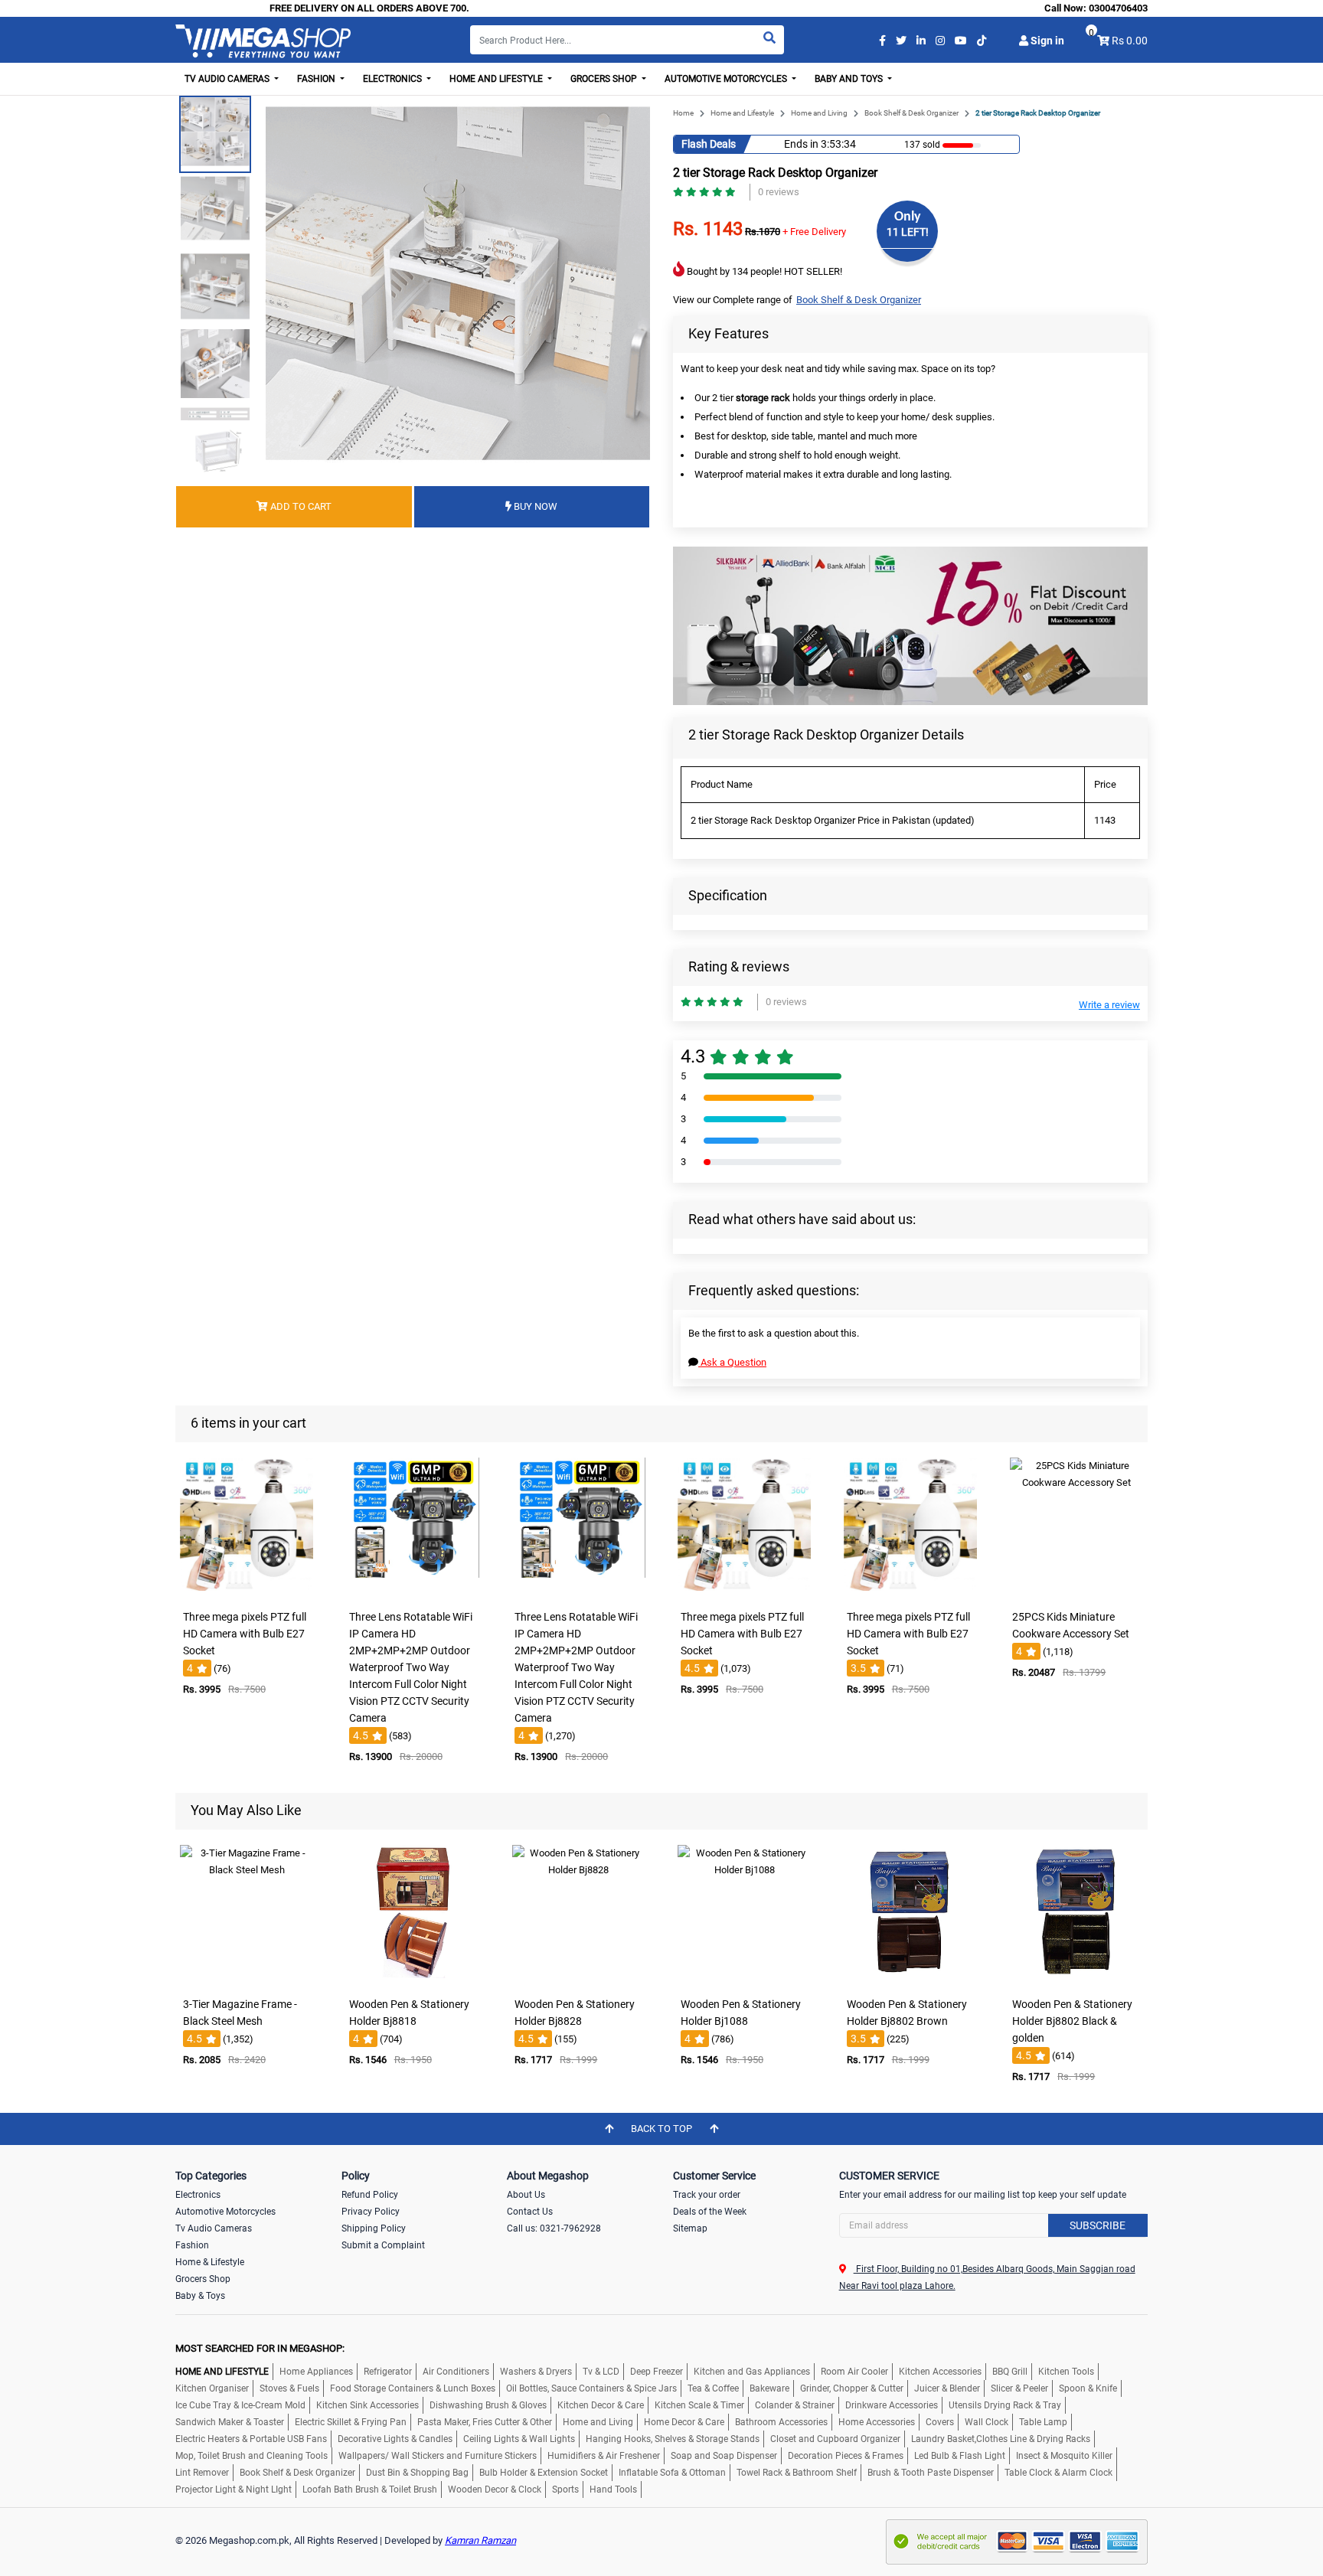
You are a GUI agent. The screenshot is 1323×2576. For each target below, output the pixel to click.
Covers (940, 2422)
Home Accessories (877, 2422)
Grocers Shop (203, 2279)
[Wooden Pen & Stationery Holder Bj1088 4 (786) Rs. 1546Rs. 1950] (744, 1979)
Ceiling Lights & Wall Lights (519, 2439)
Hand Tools (613, 2489)
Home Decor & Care (684, 2422)
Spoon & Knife (1088, 2388)
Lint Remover (202, 2473)
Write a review (1109, 1005)
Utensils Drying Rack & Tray (1005, 2405)
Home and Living (819, 113)
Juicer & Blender (947, 2388)
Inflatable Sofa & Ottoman (672, 2473)
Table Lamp (1043, 2422)
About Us (526, 2195)
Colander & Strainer (795, 2405)
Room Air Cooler (854, 2372)
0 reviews (779, 192)
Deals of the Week (710, 2212)
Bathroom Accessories (781, 2422)
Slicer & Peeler (1019, 2388)
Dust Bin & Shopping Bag (417, 2473)
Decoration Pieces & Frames (846, 2456)
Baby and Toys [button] (850, 79)
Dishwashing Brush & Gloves (488, 2405)
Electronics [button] (394, 79)
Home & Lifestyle (210, 2262)
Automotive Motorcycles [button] (727, 79)
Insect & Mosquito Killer (1064, 2456)
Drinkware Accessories (892, 2405)
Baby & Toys (200, 2296)
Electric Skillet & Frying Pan (351, 2422)
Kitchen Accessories (940, 2372)
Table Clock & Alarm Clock (1058, 2473)
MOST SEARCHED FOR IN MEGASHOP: (260, 2348)
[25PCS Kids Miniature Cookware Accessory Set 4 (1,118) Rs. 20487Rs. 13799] (1076, 1592)
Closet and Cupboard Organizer (835, 2439)
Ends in (801, 144)
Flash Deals (709, 144)
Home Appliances (316, 2372)
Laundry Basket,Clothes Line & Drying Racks (1001, 2439)
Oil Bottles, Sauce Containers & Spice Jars (591, 2388)
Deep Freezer (657, 2372)
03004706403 (1118, 8)
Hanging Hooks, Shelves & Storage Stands (673, 2439)
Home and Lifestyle (742, 113)
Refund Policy (370, 2195)
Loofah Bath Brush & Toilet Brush (370, 2489)
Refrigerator (388, 2372)
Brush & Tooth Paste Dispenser (931, 2473)
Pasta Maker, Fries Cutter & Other (485, 2422)
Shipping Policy (374, 2228)
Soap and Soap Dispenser (724, 2456)
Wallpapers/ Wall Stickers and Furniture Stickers (438, 2456)
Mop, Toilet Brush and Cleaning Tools (252, 2456)
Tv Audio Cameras (214, 2228)
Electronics (198, 2195)
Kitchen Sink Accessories (367, 2405)
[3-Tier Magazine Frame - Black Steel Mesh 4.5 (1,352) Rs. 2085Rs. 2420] (247, 1979)
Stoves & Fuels (289, 2388)
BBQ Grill (1010, 2372)
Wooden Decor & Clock (495, 2489)
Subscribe (1098, 2225)
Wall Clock (987, 2422)
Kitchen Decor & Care (601, 2405)
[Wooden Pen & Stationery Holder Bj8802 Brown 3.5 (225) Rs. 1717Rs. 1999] (910, 1979)
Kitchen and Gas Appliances (752, 2372)
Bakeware (769, 2388)
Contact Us (530, 2212)
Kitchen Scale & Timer (699, 2405)
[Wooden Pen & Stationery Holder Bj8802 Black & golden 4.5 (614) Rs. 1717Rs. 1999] (1076, 1979)
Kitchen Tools (1066, 2372)
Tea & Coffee (713, 2388)
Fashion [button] (317, 79)
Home (683, 113)
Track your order (707, 2195)
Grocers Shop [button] (605, 79)
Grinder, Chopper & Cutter (852, 2388)
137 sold (922, 145)
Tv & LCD (601, 2372)
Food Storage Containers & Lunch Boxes (413, 2388)
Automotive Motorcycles (225, 2212)
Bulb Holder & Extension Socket (544, 2473)
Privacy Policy (371, 2212)
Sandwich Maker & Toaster (230, 2422)
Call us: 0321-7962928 (554, 2228)
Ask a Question (732, 1362)
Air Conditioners (456, 2372)
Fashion (192, 2245)
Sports (565, 2489)
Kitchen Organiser (212, 2388)
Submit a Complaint (383, 2245)
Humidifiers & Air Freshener (604, 2456)
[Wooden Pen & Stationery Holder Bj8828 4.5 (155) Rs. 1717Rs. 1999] (579, 1979)
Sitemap (690, 2228)
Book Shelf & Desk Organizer (911, 113)
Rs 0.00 (1130, 41)
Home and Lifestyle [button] (497, 79)
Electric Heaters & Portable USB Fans (251, 2439)
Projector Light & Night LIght (234, 2489)
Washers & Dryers (536, 2372)
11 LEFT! (908, 232)
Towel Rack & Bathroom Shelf (797, 2473)
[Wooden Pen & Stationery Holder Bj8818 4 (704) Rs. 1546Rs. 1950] (413, 1979)
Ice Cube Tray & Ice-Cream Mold (240, 2405)
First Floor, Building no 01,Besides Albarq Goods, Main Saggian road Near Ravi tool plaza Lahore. (987, 2277)
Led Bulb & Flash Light (960, 2456)
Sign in (1046, 41)
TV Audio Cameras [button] (228, 79)
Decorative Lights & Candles (395, 2439)
